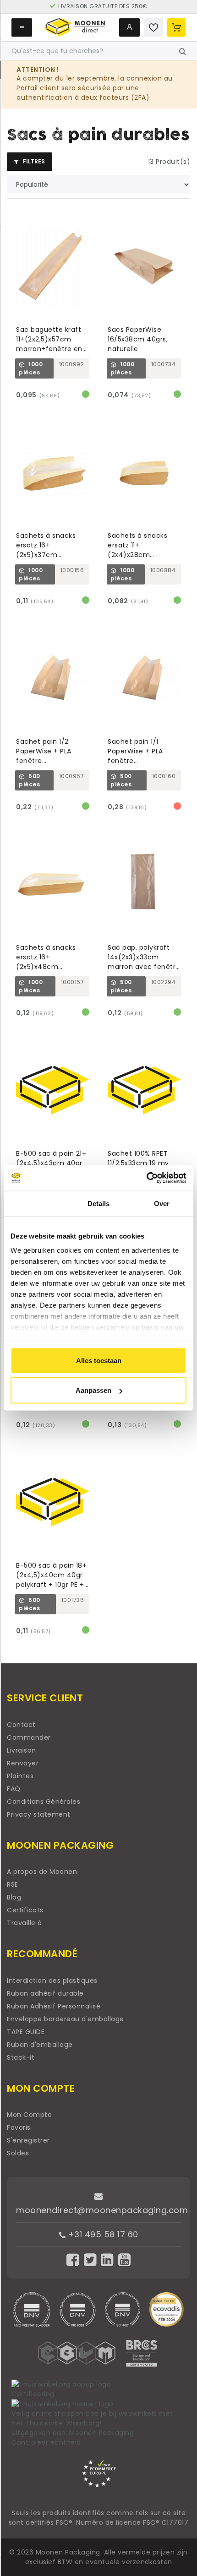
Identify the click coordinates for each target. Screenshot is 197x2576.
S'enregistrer (28, 2140)
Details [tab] (99, 1203)
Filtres (33, 161)
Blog (14, 1897)
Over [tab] (162, 1203)
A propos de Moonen (42, 1872)
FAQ (14, 1789)
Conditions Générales (44, 1802)
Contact (21, 1725)
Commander (29, 1737)
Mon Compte (29, 2115)
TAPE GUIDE (26, 2032)
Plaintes (20, 1776)
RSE (13, 1884)
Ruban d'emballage (40, 2045)
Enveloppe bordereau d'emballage (66, 2019)
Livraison (22, 1750)
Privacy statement (39, 1814)
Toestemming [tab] (35, 1203)
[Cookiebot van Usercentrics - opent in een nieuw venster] (146, 1178)
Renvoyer (23, 1763)
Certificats (25, 1910)
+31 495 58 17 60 (102, 2234)
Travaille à (25, 1923)
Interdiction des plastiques (52, 1981)
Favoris (19, 2127)
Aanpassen (93, 1390)
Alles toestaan (99, 1360)
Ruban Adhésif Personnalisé (54, 2006)
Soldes (18, 2153)
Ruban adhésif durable (45, 1993)
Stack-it (21, 2057)
